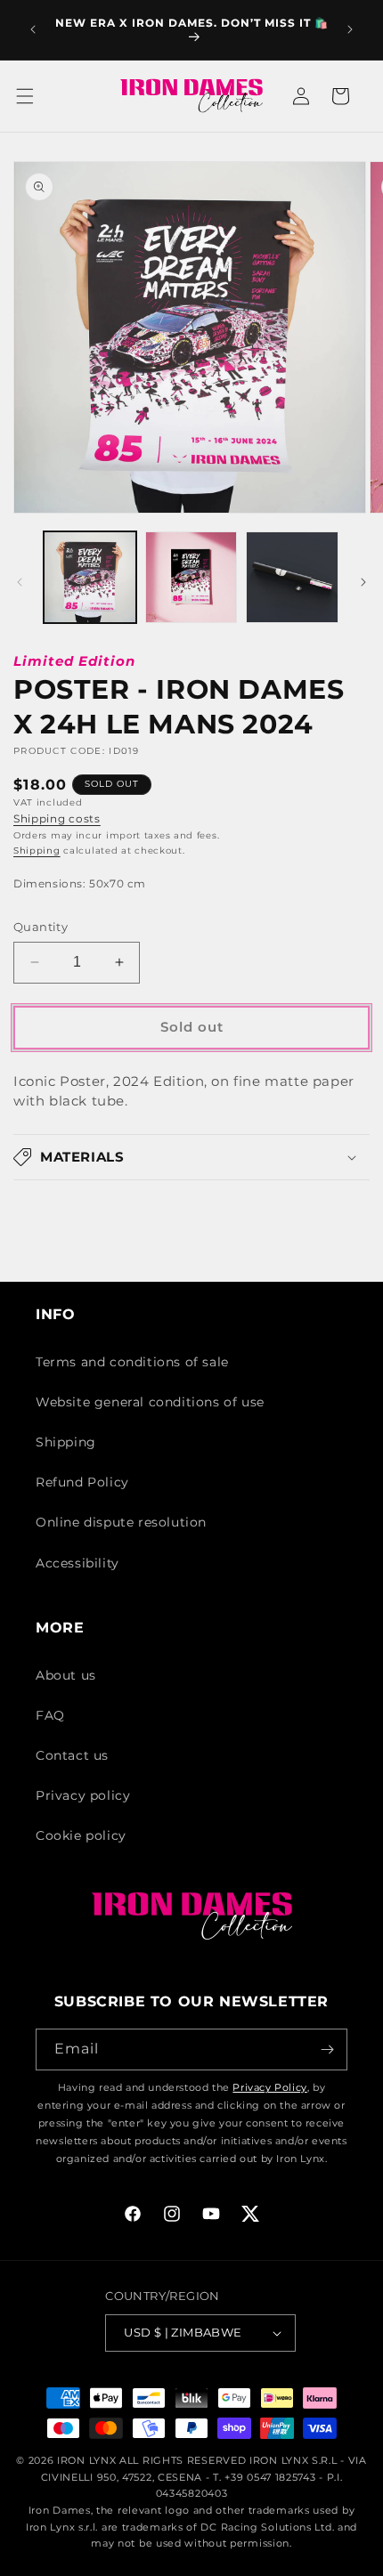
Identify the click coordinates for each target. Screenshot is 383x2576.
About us (66, 1675)
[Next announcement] (350, 29)
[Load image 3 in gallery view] (292, 578)
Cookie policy (81, 1835)
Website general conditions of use (150, 1402)
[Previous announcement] (33, 29)
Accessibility (77, 1563)
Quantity (41, 927)
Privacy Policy (269, 2087)
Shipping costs (57, 818)
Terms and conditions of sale (132, 1362)
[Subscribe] (327, 2049)
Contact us (72, 1755)
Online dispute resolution (121, 1522)
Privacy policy (83, 1795)
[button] (36, 96)
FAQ (50, 1715)
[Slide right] (363, 582)
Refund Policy (82, 1482)
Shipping (37, 851)
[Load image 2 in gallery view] (191, 578)
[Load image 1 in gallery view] (90, 578)
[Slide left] (20, 582)
